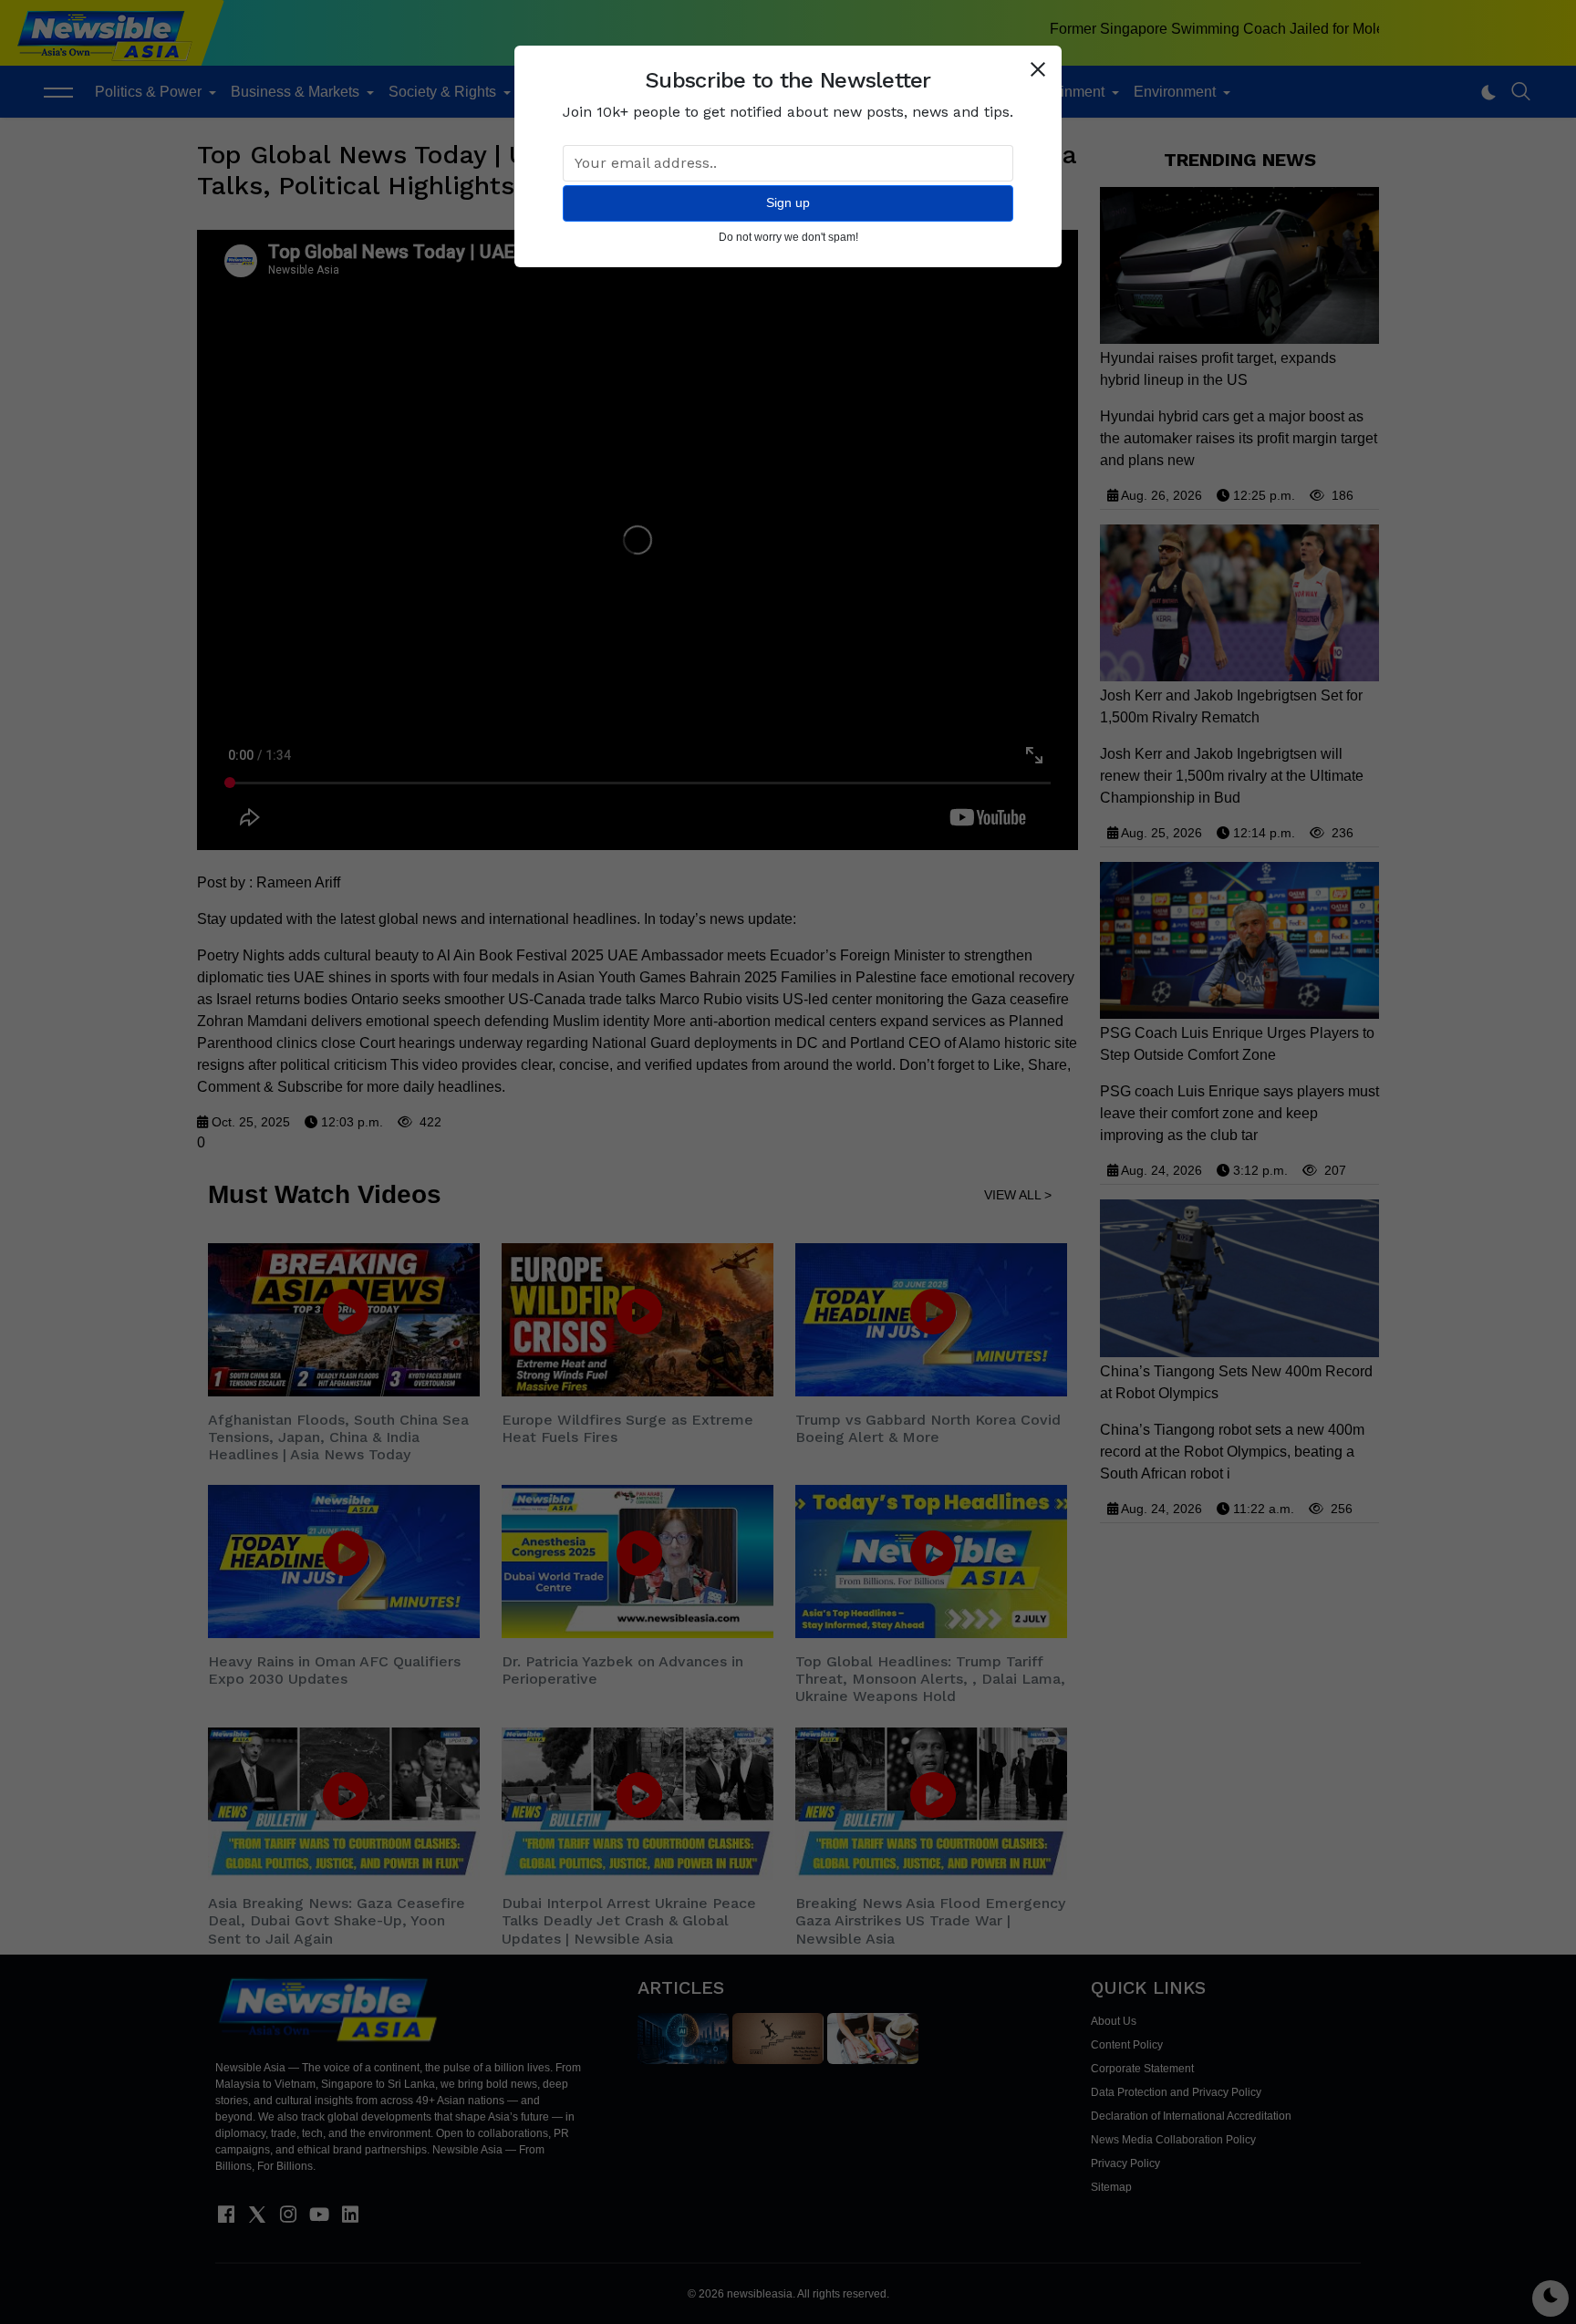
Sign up (788, 202)
